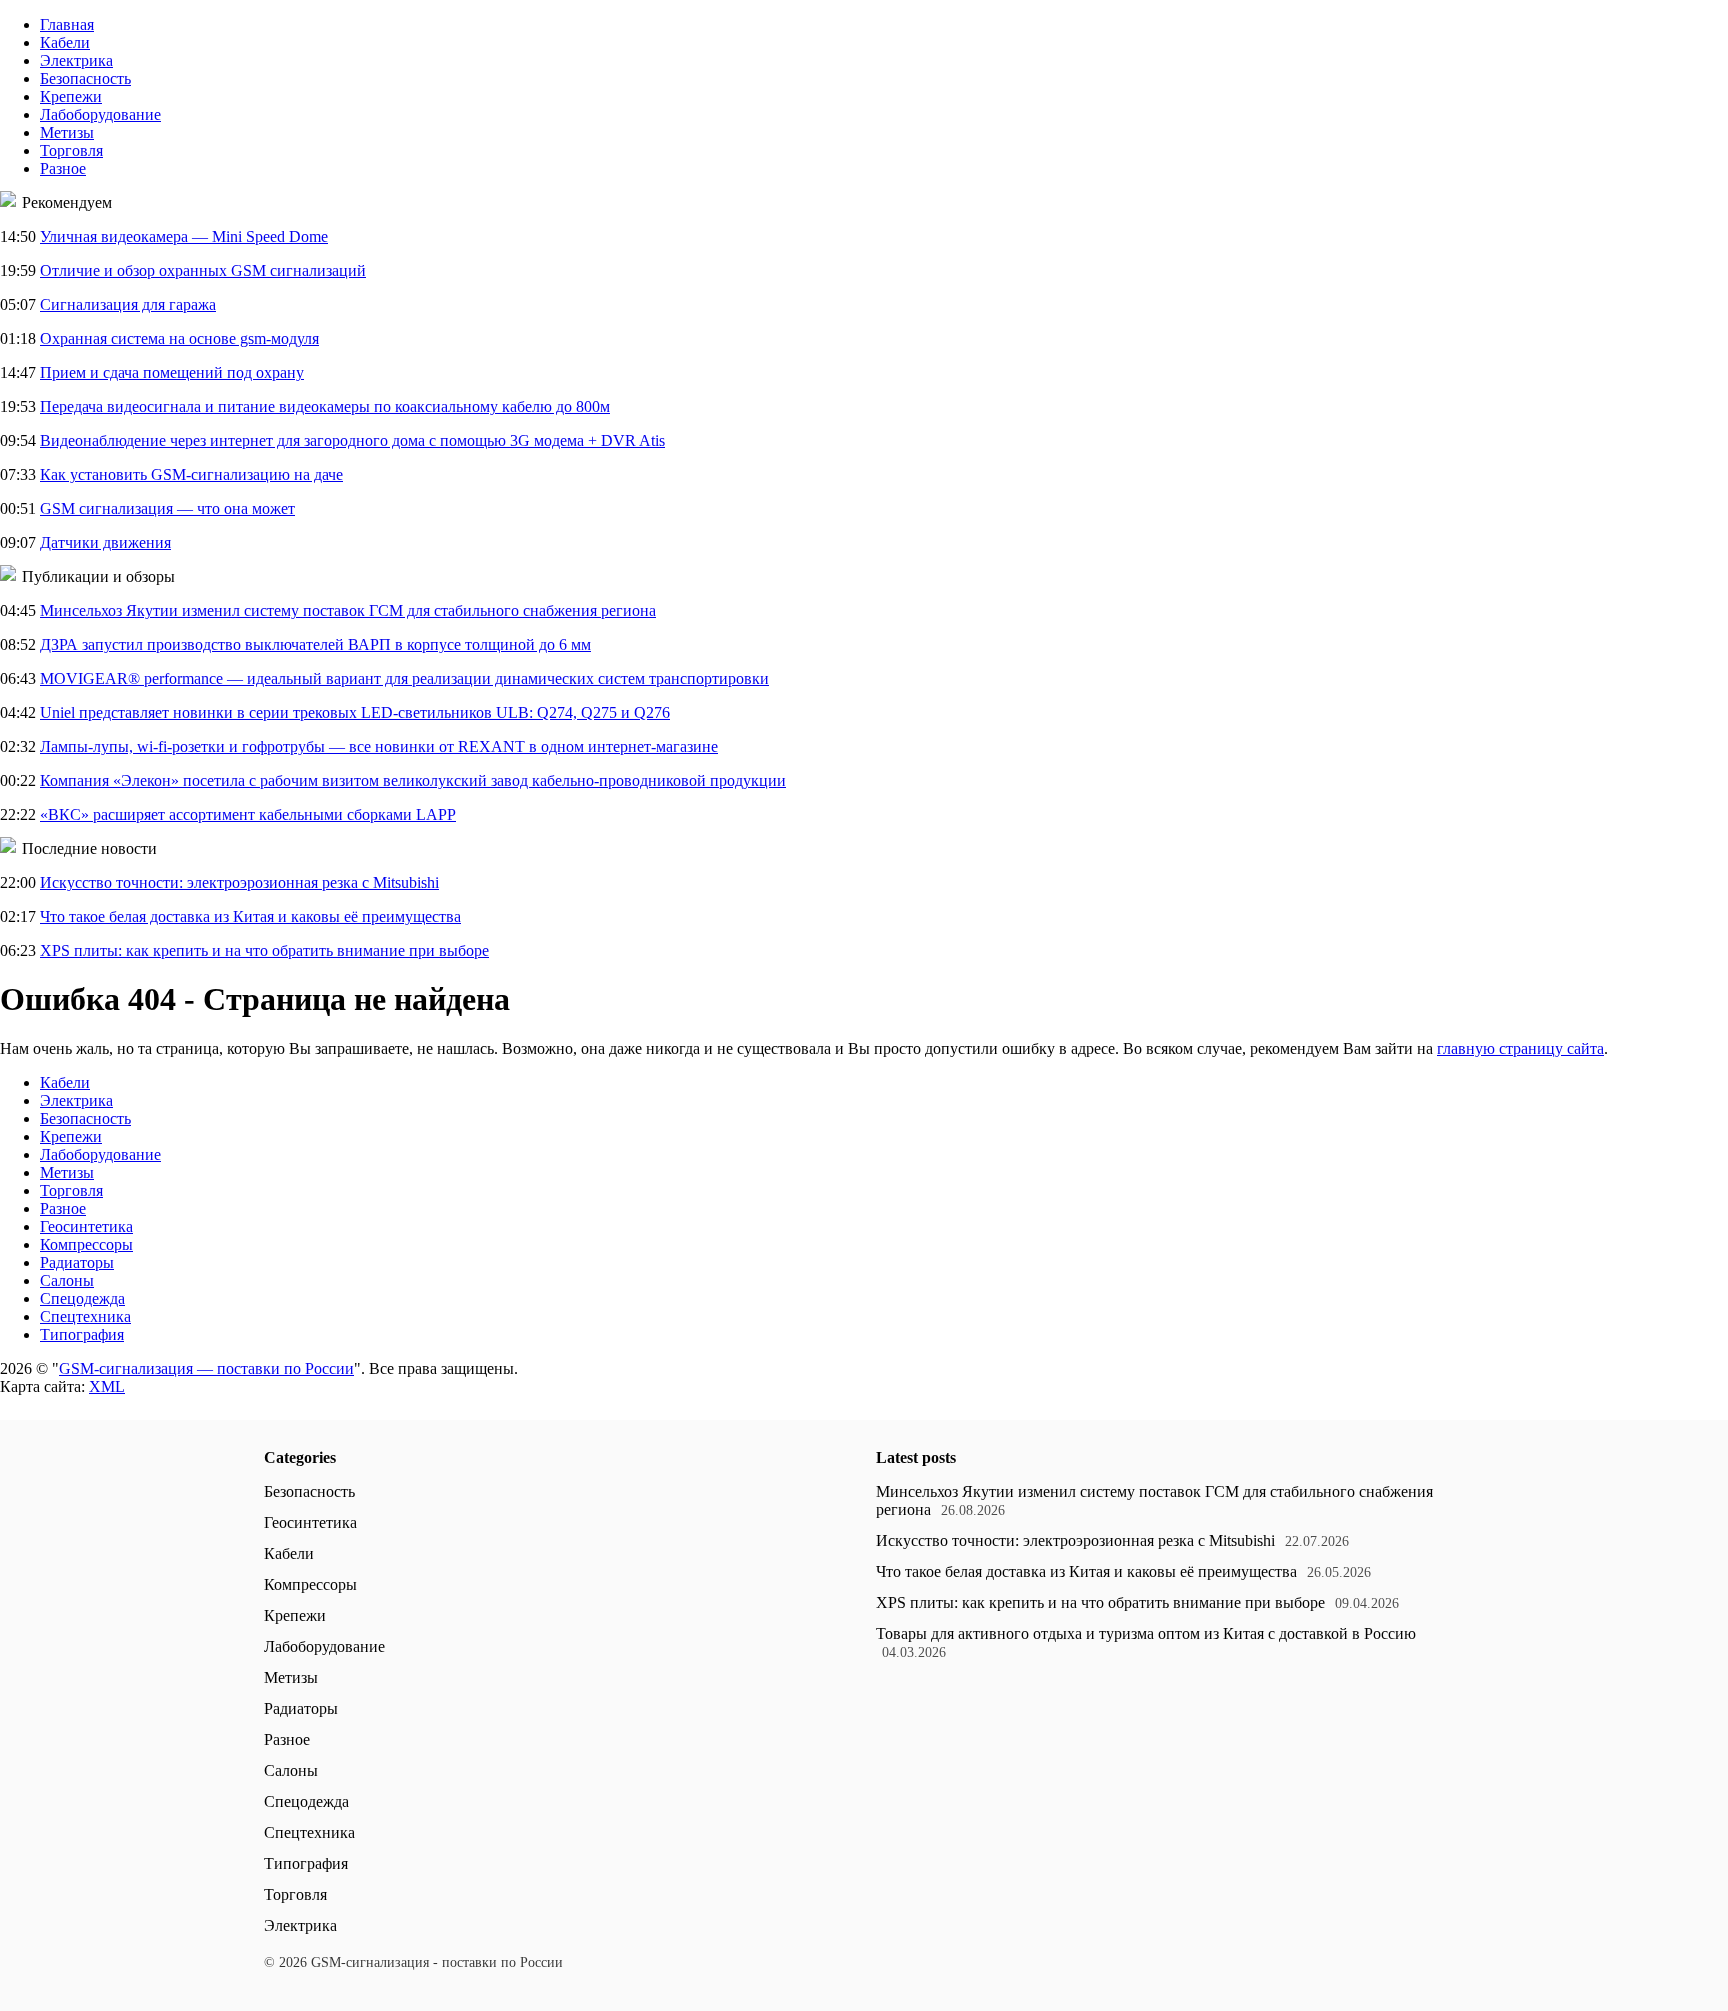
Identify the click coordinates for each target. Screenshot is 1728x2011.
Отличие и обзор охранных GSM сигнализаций (203, 270)
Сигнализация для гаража (128, 304)
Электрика (76, 60)
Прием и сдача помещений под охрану (172, 372)
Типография (82, 1334)
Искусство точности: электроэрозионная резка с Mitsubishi (239, 882)
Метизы (67, 132)
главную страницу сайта (1520, 1048)
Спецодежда (82, 1298)
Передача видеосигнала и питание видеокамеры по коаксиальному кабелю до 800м (325, 406)
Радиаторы (77, 1262)
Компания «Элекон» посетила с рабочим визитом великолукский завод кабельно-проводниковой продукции (413, 780)
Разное (63, 168)
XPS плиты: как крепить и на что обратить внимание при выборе (264, 950)
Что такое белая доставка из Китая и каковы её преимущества (250, 916)
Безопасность (85, 78)
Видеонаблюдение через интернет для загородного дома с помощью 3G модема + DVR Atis (352, 440)
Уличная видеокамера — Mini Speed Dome (184, 236)
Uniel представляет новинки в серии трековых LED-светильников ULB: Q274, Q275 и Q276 (355, 712)
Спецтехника (85, 1316)
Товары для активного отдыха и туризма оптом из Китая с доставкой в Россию (1146, 1633)
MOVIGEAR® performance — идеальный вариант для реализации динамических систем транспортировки (404, 678)
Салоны (67, 1280)
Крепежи (71, 96)
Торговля (71, 150)
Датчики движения (105, 542)
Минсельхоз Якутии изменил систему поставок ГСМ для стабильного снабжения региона (348, 610)
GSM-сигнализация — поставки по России (206, 1368)
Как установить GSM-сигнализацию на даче (191, 474)
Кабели (65, 42)
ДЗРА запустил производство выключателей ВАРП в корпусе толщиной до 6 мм (315, 644)
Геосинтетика (86, 1226)
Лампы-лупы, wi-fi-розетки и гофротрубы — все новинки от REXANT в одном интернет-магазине (379, 746)
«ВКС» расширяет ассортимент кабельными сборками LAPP (248, 814)
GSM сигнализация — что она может (167, 508)
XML (107, 1386)
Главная (67, 24)
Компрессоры (86, 1244)
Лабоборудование (100, 114)
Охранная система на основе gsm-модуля (179, 338)
